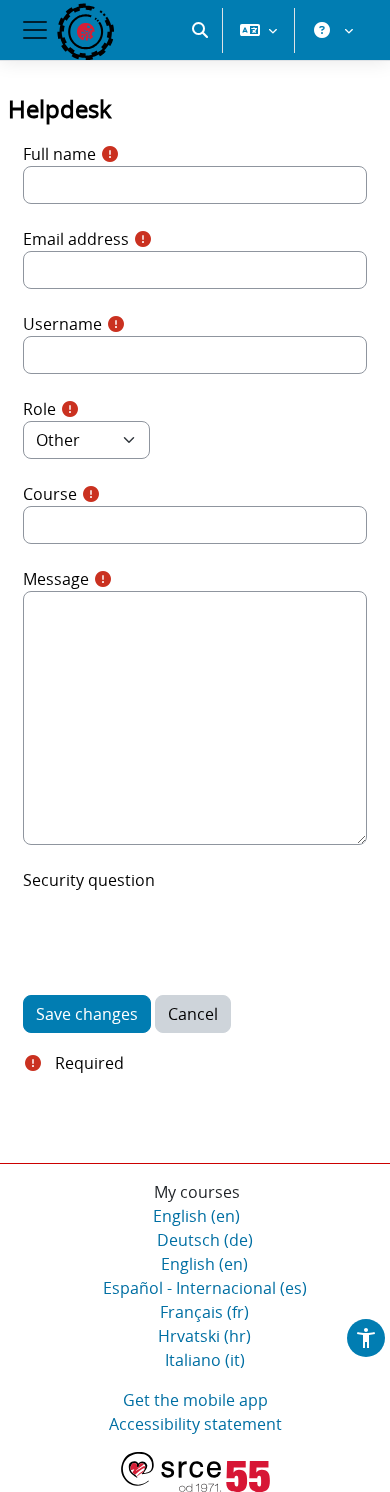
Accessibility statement (195, 1424)
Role (39, 409)
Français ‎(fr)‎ (204, 1312)
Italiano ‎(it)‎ (205, 1360)
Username (62, 324)
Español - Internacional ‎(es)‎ (205, 1288)
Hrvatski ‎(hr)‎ (204, 1336)
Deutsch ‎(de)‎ (205, 1240)
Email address (76, 239)
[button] (200, 30)
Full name (59, 154)
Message (56, 579)
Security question (89, 880)
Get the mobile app (195, 1400)
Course (50, 494)
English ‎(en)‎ (196, 1216)
